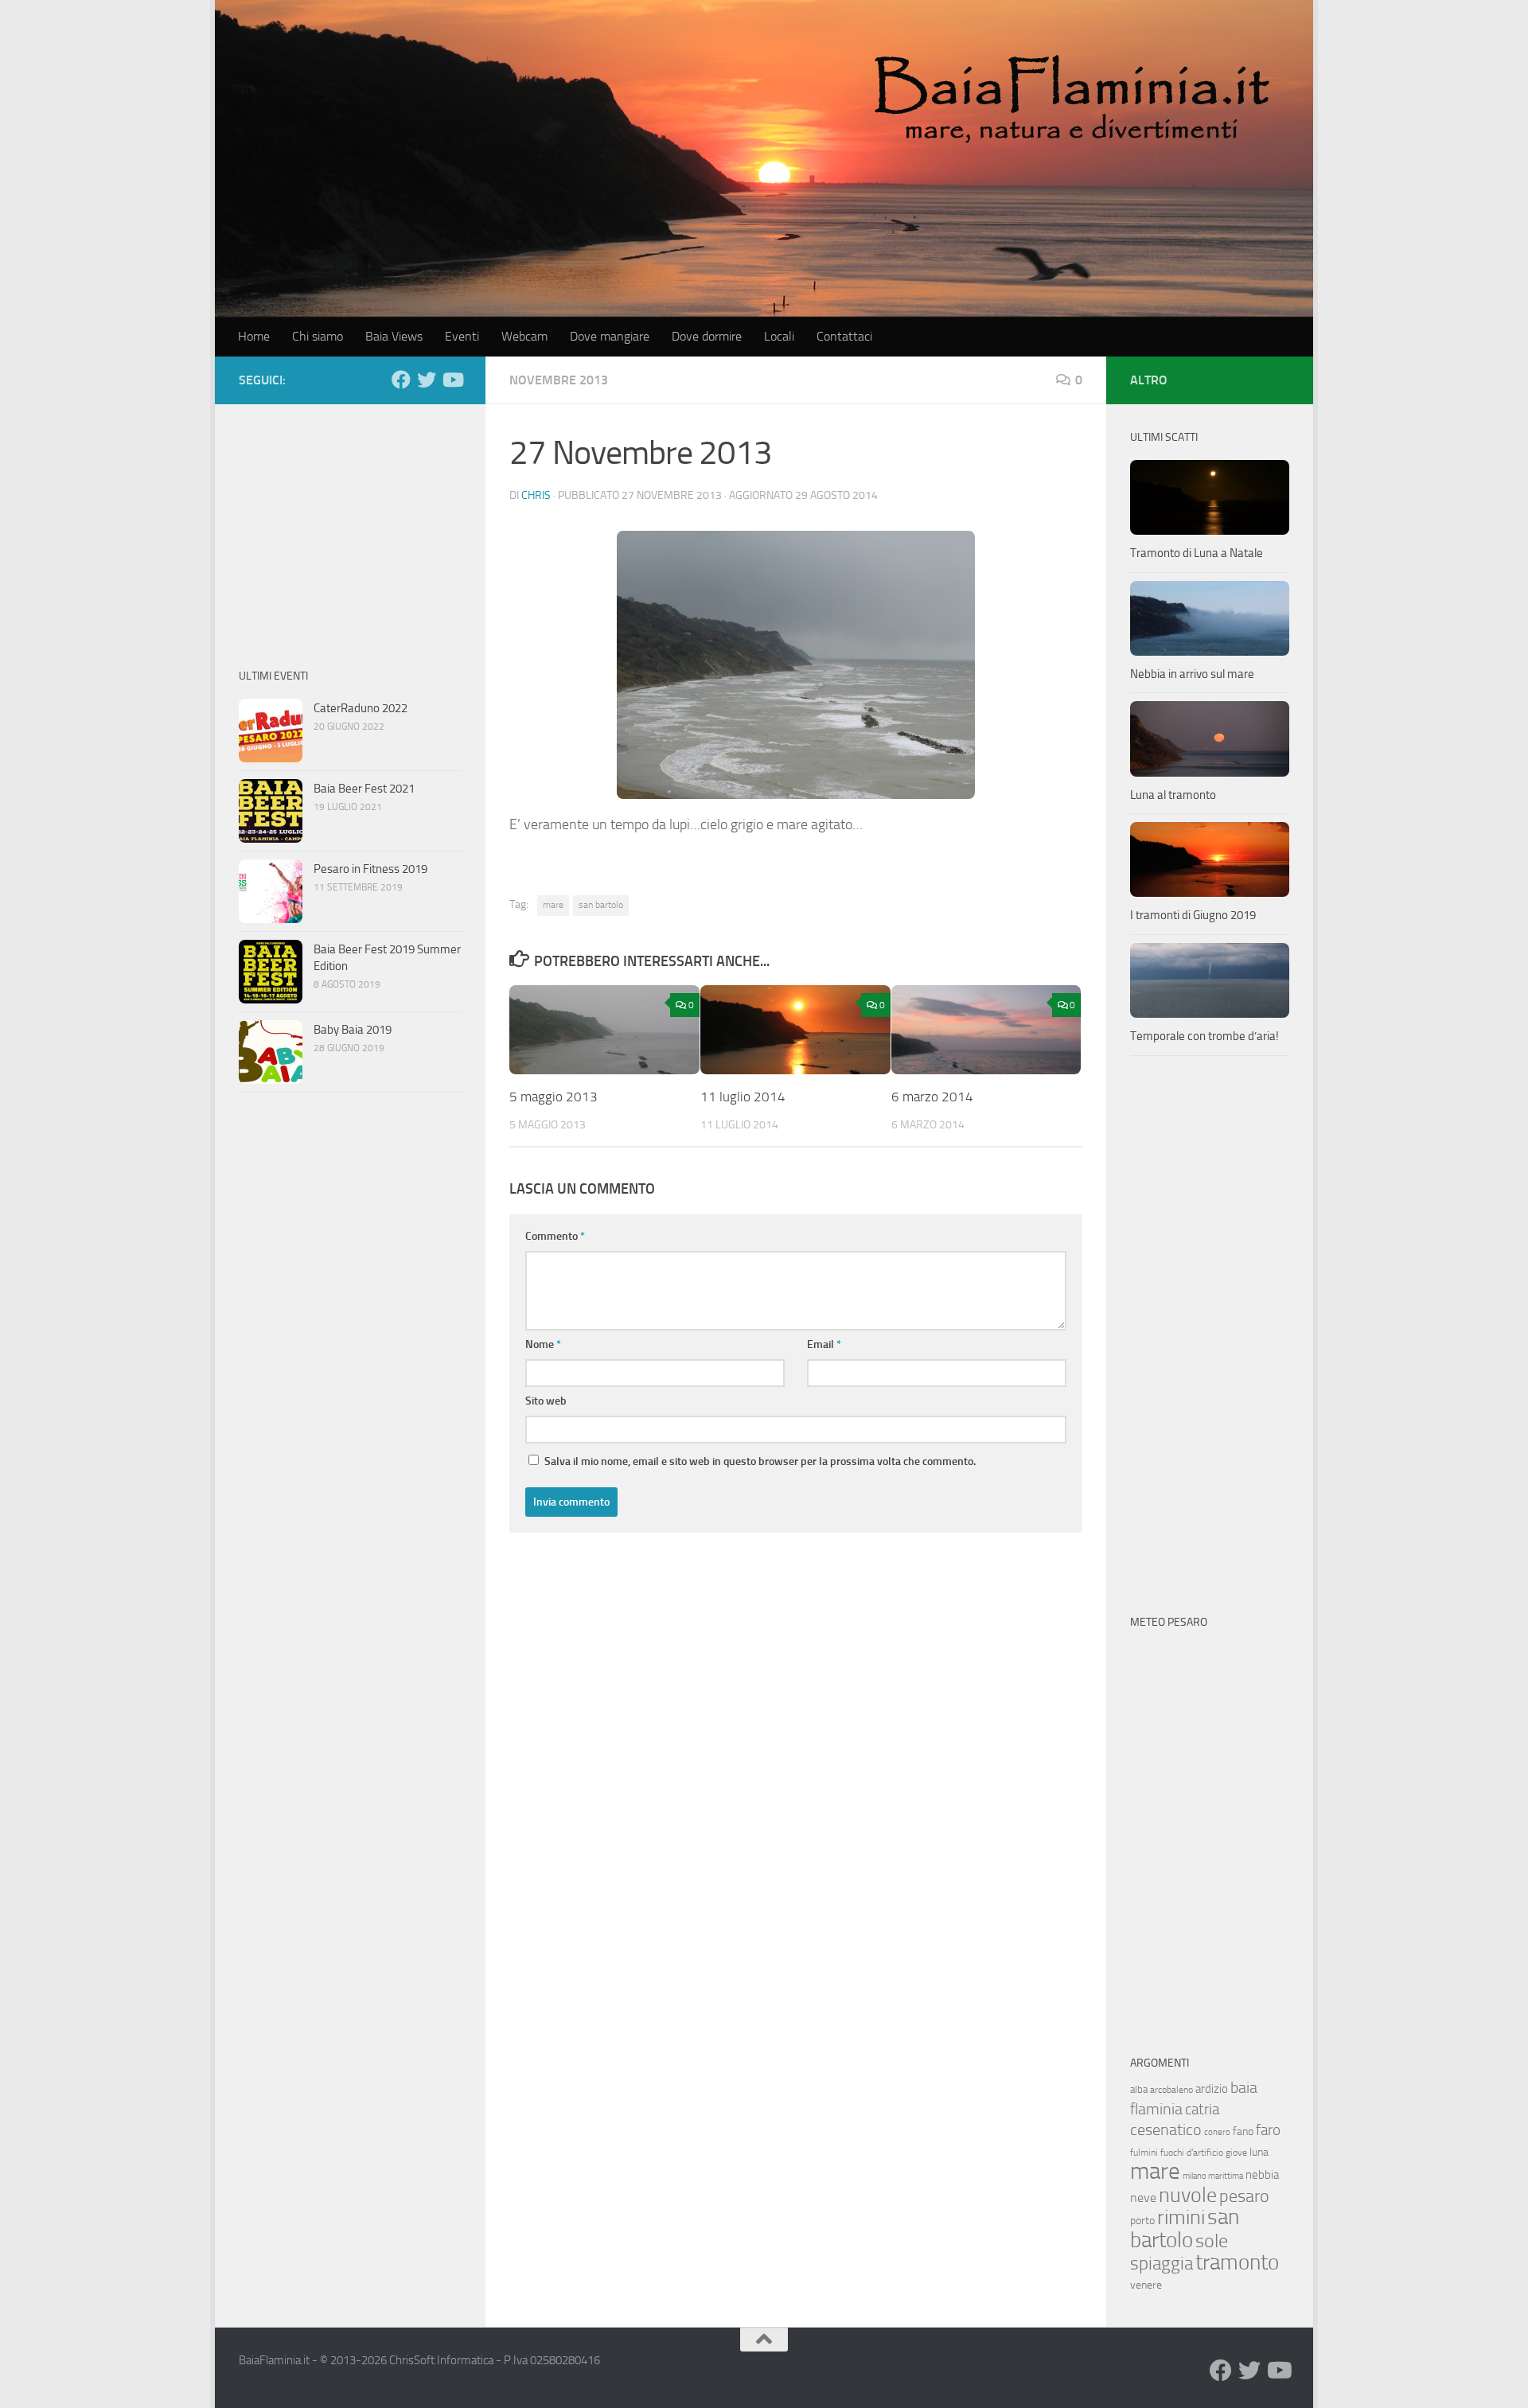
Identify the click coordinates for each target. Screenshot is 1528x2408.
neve (1143, 2198)
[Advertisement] (350, 528)
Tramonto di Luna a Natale (1197, 553)
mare (553, 905)
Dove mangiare (610, 336)
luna (1259, 2152)
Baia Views (394, 336)
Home (254, 336)
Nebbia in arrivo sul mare (1192, 674)
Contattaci (844, 336)
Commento (555, 1236)
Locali (779, 336)
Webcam (524, 336)
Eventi (462, 336)
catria (1202, 2109)
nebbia (1262, 2175)
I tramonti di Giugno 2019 (1193, 915)
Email (824, 1344)
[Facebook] (401, 380)
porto (1142, 2221)
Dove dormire (707, 336)
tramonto (1237, 2262)
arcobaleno (1171, 2090)
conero (1217, 2132)
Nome (543, 1344)
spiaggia (1162, 2264)
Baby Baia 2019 (353, 1030)
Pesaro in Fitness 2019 (370, 869)
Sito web (546, 1401)
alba (1139, 2089)
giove (1236, 2153)
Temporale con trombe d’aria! (1204, 1036)
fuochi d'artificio (1192, 2153)
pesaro (1244, 2196)
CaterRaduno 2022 (361, 708)
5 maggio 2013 (554, 1097)
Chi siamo (318, 336)
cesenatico (1166, 2129)
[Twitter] (427, 380)
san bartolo (601, 905)
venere (1146, 2285)
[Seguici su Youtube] (452, 380)
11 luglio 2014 (743, 1097)
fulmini (1144, 2153)
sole (1212, 2240)
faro (1268, 2130)
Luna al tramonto (1173, 795)
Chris (536, 495)
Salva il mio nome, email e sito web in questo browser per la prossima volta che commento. (760, 1461)
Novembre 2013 (559, 380)
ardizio (1212, 2089)
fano (1243, 2131)
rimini (1181, 2217)
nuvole (1188, 2195)
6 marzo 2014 (932, 1097)
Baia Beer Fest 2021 (364, 789)
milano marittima (1213, 2176)
